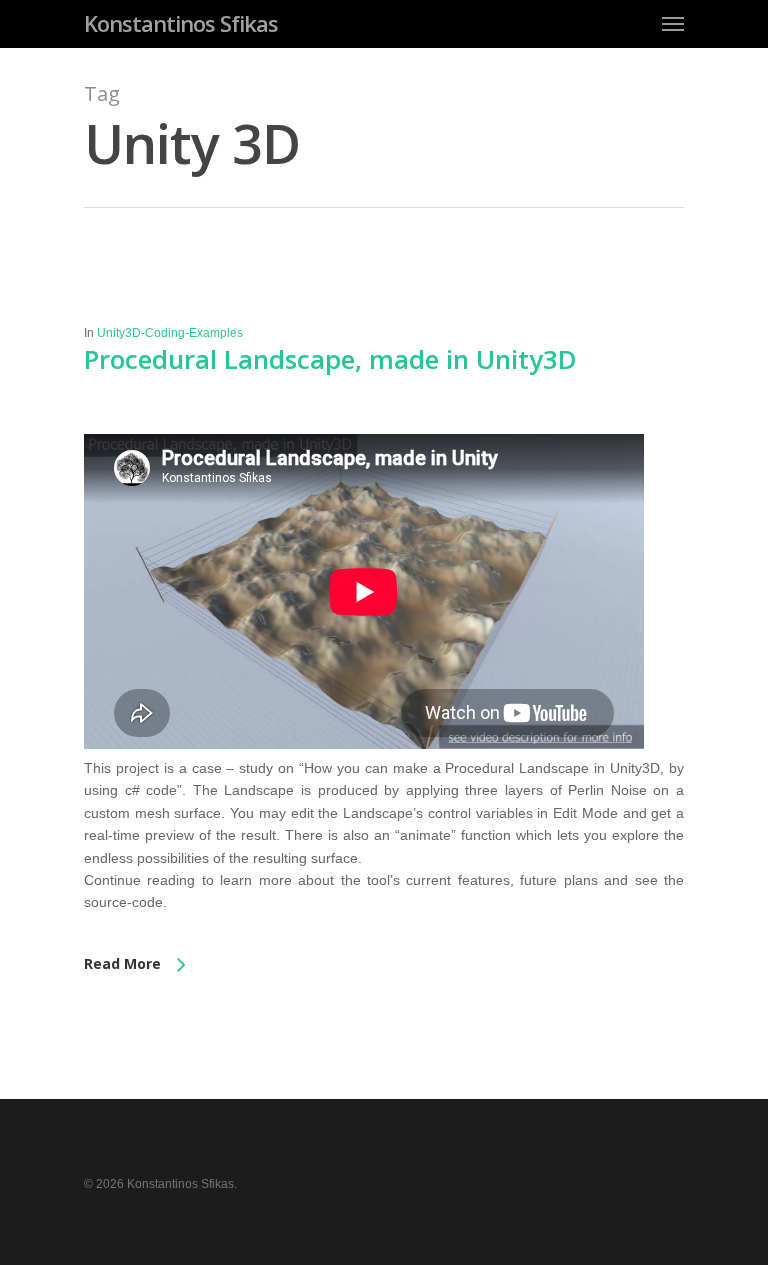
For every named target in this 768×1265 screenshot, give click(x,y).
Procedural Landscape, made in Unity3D (330, 359)
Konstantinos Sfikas (181, 23)
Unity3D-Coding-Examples (170, 333)
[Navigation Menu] (673, 23)
